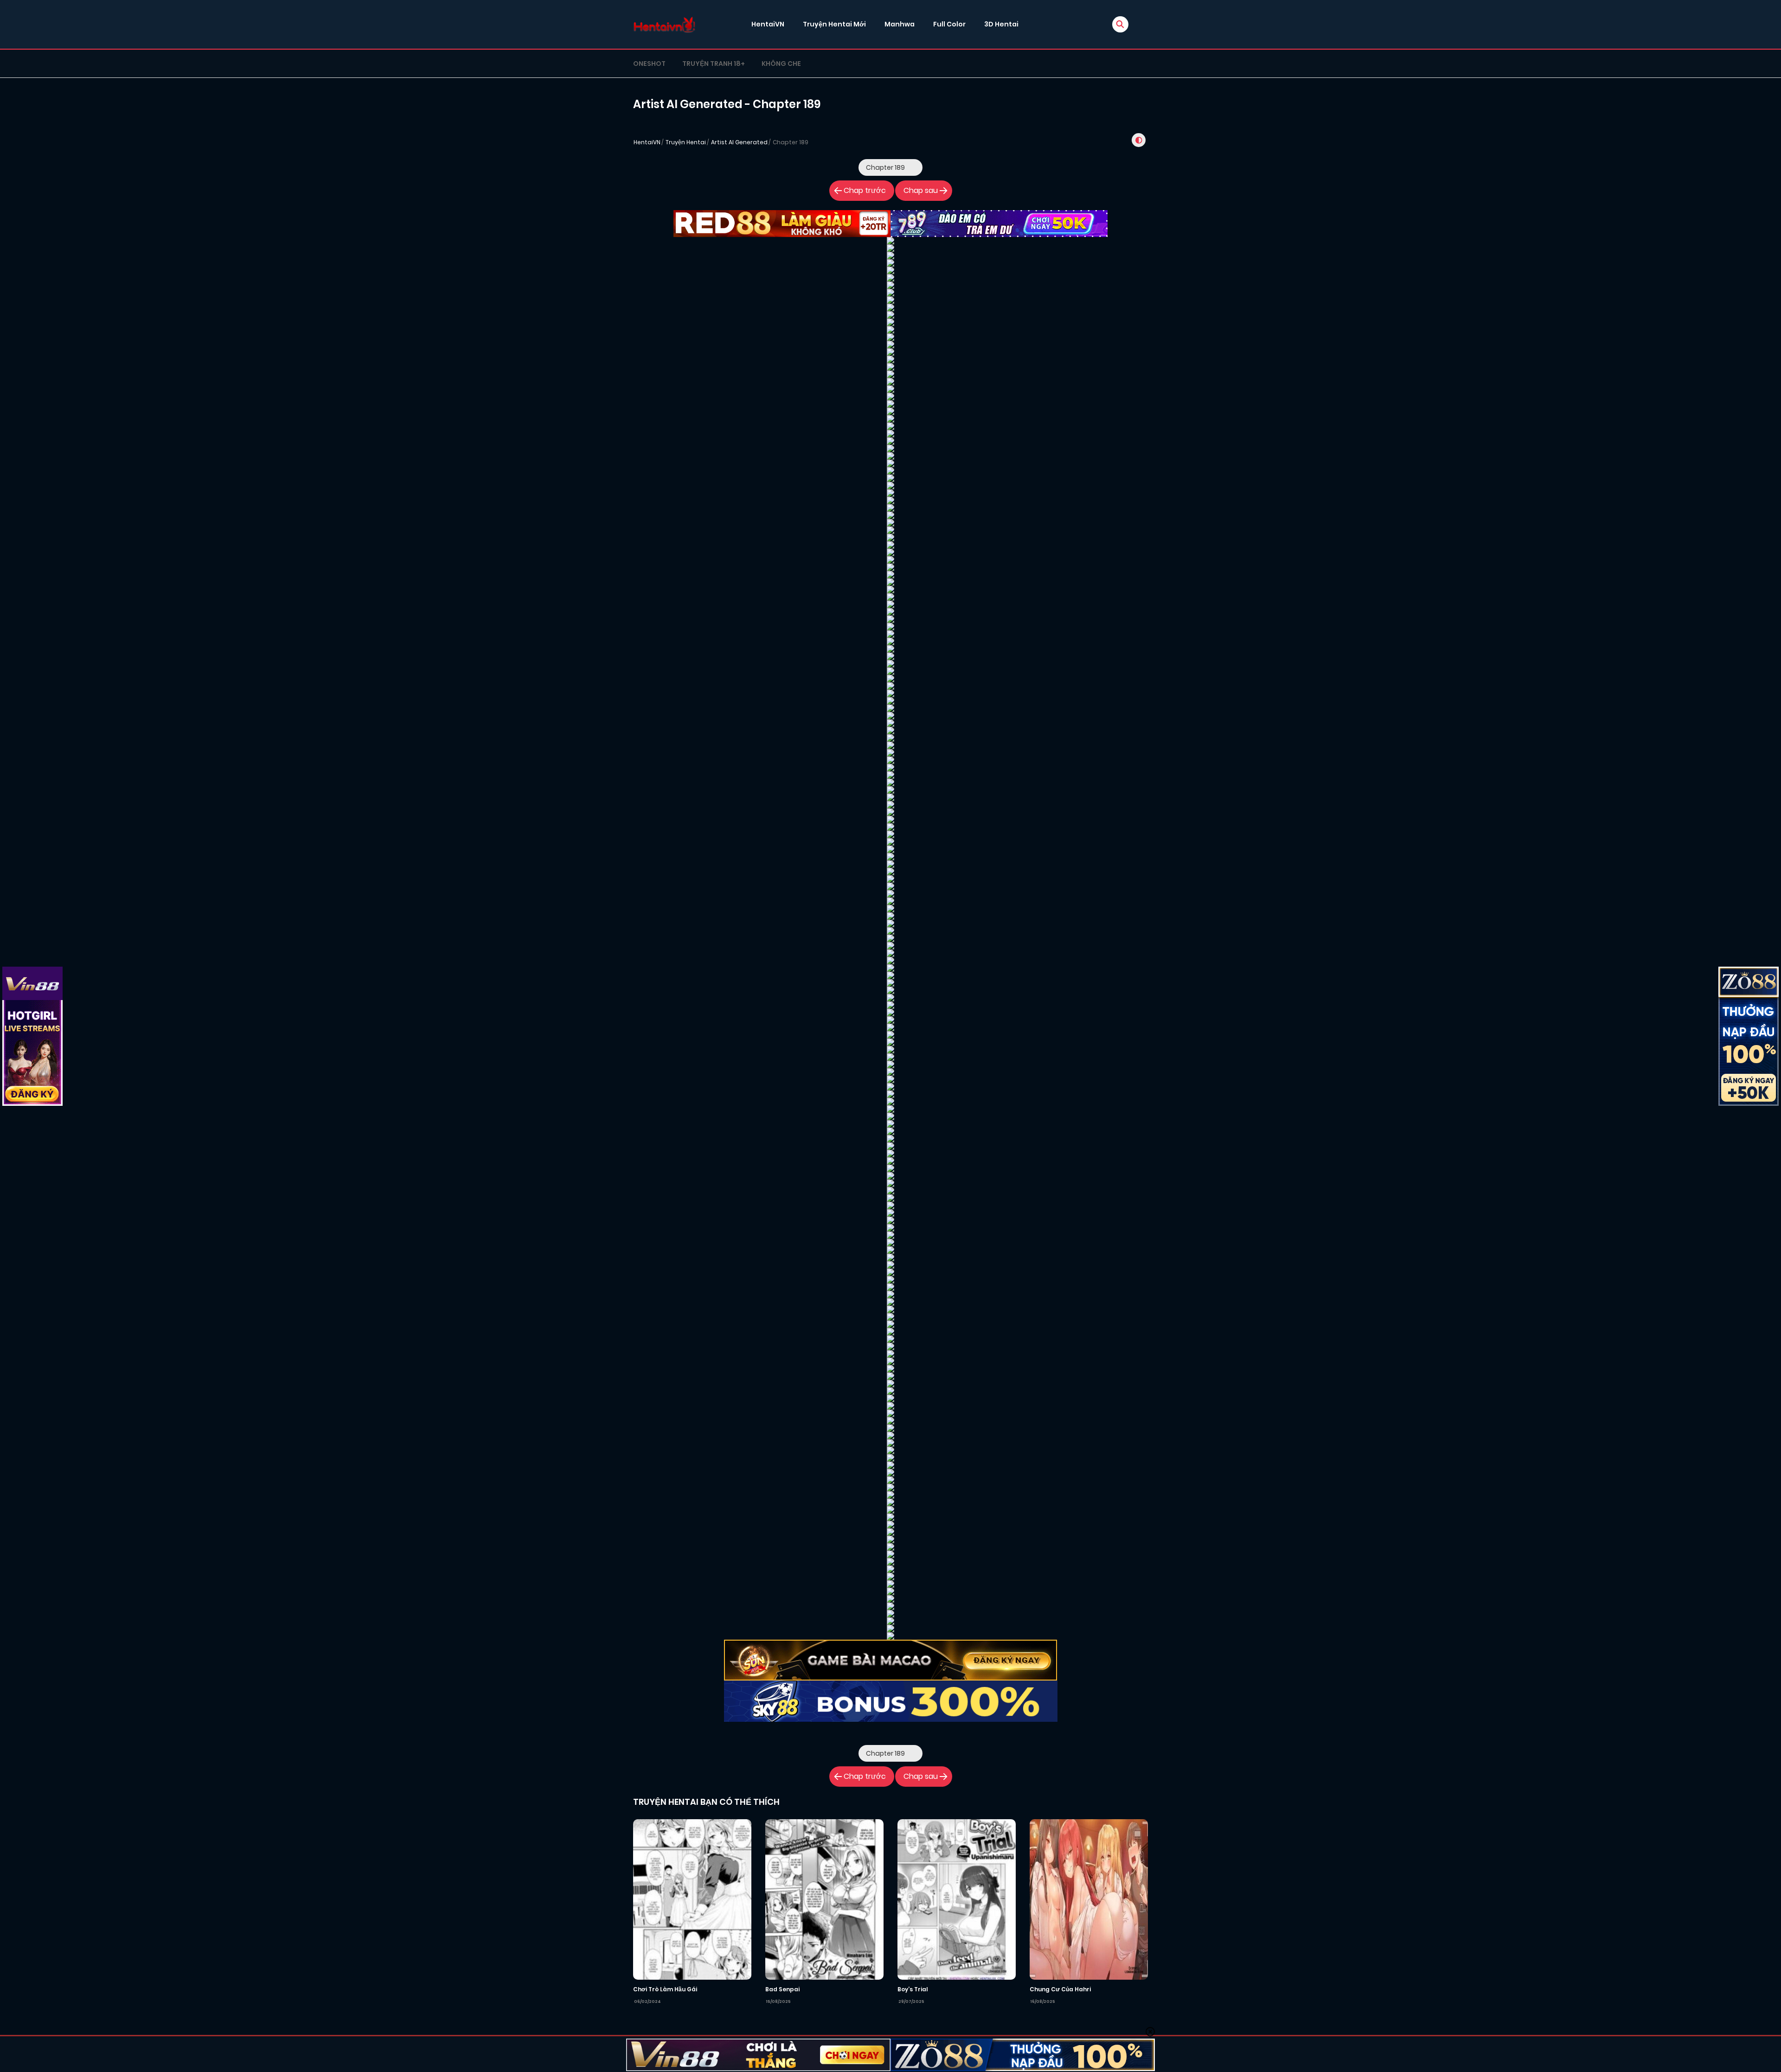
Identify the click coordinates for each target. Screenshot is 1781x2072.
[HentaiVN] (664, 24)
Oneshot (649, 64)
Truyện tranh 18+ (714, 64)
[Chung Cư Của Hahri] (1089, 1899)
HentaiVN (768, 24)
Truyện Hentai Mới (834, 24)
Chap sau (921, 190)
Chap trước (865, 190)
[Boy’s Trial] (957, 1899)
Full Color (949, 24)
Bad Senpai (782, 1989)
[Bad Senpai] (824, 1899)
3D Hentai (1001, 24)
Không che (781, 64)
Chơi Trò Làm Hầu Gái (665, 1989)
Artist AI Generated (739, 142)
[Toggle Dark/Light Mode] (1139, 140)
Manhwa (900, 24)
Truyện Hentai (686, 142)
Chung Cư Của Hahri (1060, 1989)
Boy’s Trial (913, 1989)
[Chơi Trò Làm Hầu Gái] (692, 1899)
